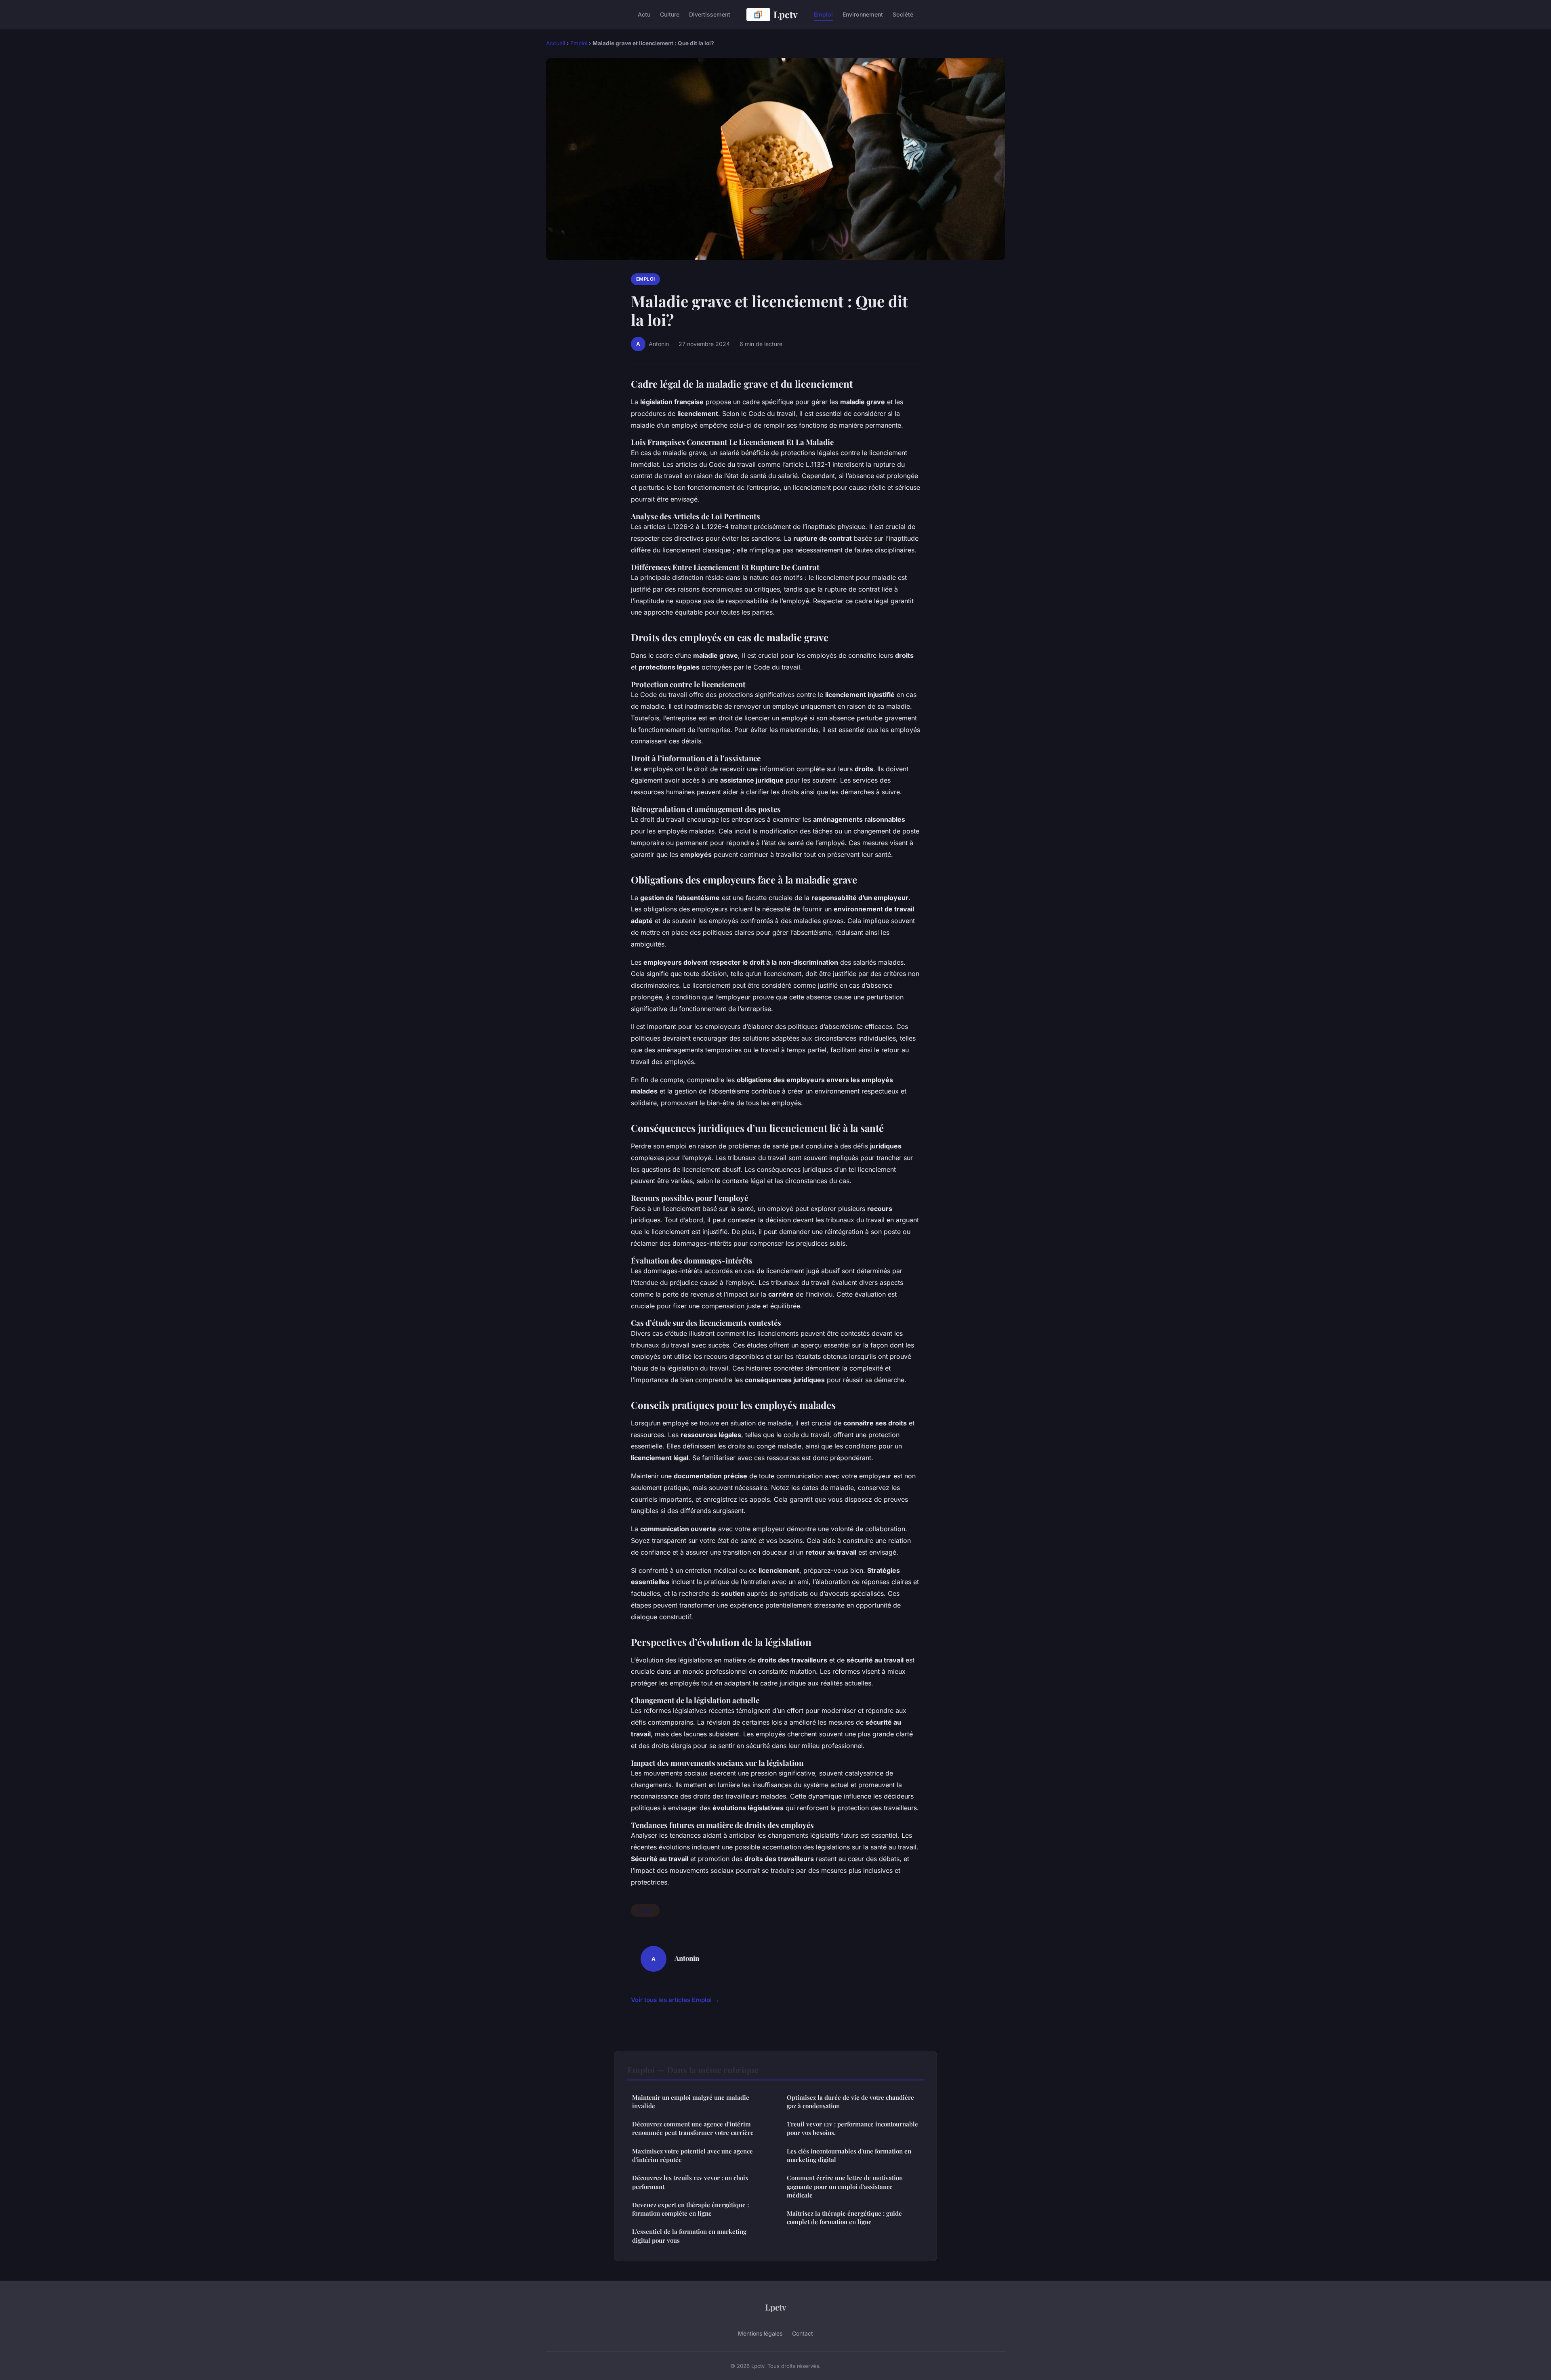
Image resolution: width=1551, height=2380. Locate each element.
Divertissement (710, 14)
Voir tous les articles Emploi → (675, 2000)
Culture (670, 14)
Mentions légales (760, 2333)
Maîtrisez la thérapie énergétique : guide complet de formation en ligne (844, 2217)
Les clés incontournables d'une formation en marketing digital (849, 2155)
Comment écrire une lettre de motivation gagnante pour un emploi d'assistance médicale (845, 2186)
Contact (803, 2333)
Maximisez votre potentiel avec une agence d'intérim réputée (692, 2155)
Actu (644, 14)
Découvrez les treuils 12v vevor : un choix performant (690, 2182)
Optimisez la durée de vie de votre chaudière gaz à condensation (850, 2102)
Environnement (863, 14)
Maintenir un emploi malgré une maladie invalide (691, 2102)
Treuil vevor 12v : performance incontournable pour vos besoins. (852, 2128)
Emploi (823, 14)
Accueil (556, 43)
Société (903, 14)
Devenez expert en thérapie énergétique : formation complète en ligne (690, 2209)
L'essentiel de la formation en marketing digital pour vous (689, 2236)
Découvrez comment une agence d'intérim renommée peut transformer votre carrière (693, 2128)
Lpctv (786, 14)
